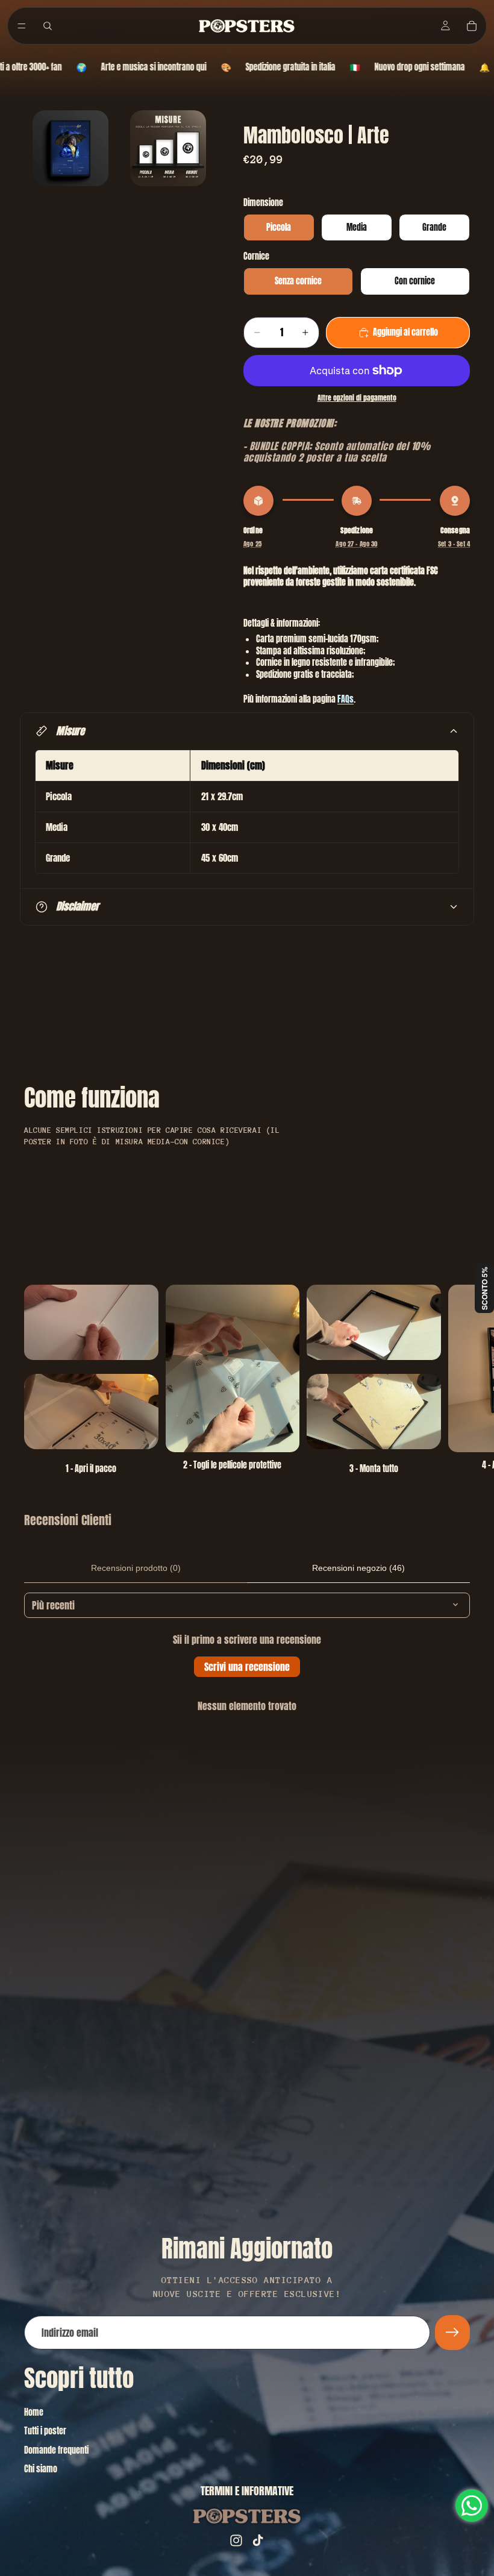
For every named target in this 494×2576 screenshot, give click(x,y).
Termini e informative (247, 2491)
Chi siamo (41, 2469)
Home (34, 2412)
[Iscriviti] (452, 2333)
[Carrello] (472, 26)
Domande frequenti (56, 2450)
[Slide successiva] (457, 1380)
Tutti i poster (45, 2431)
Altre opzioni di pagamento (357, 398)
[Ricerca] (48, 26)
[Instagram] (236, 2540)
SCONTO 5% (484, 1288)
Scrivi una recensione (247, 1667)
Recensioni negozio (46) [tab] (358, 1568)
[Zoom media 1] (70, 148)
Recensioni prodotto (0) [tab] (136, 1568)
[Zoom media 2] (168, 148)
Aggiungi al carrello (405, 332)
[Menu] (22, 26)
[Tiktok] (258, 2540)
